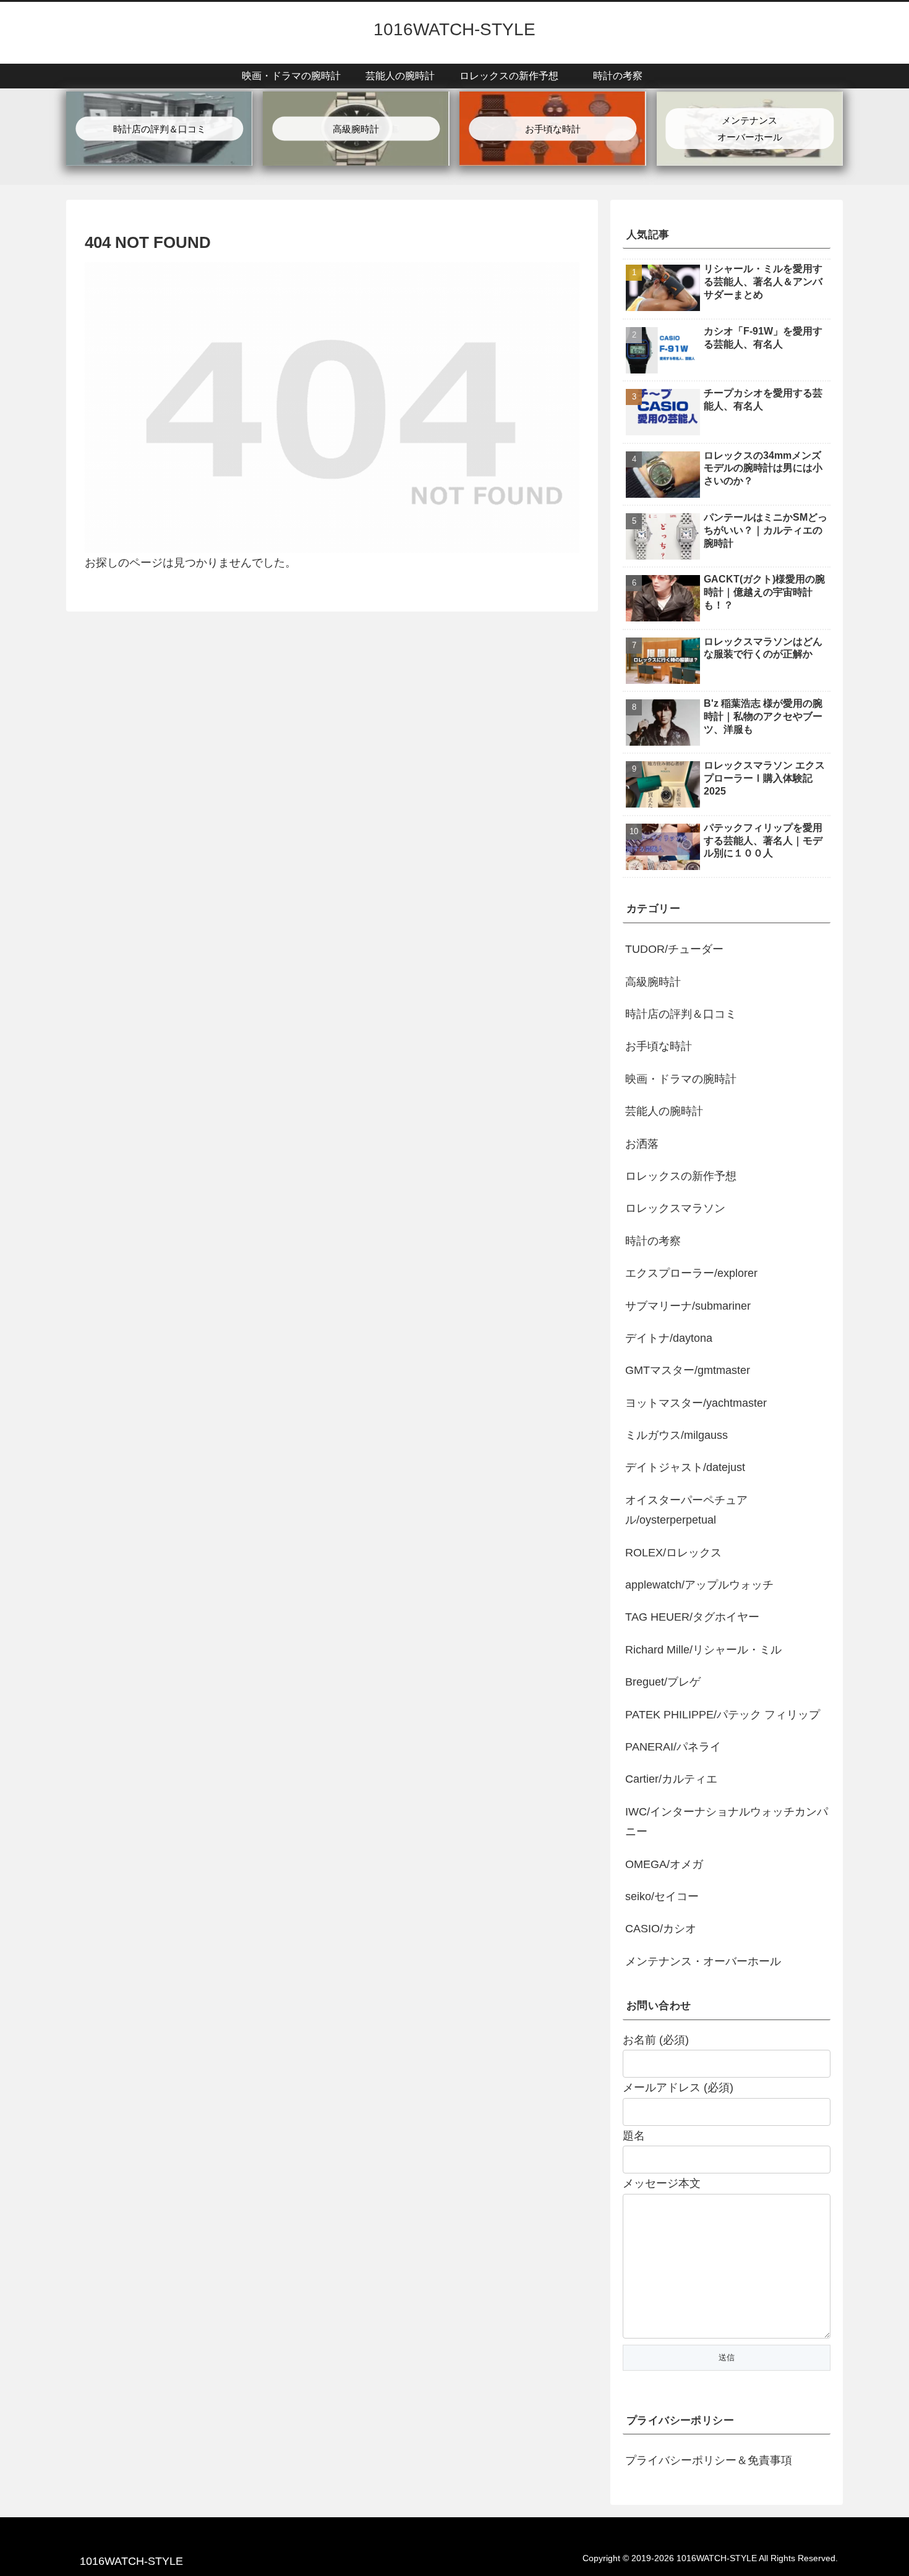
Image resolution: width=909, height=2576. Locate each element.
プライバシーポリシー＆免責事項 (709, 2460)
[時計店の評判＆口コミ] (159, 101)
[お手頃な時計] (552, 101)
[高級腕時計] (356, 101)
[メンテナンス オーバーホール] (749, 101)
